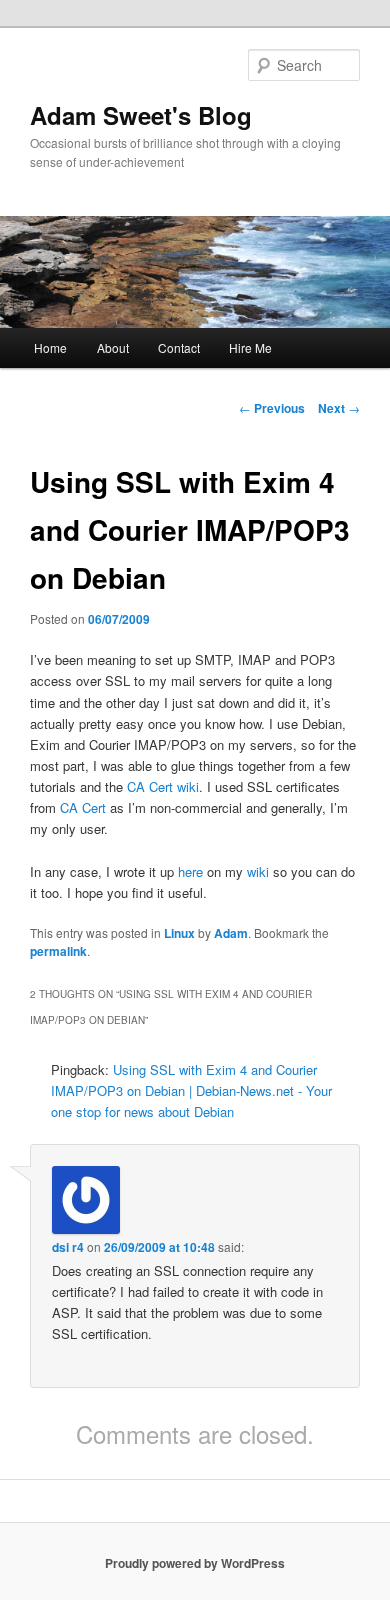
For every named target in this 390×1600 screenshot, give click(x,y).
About (113, 347)
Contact (179, 347)
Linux (179, 933)
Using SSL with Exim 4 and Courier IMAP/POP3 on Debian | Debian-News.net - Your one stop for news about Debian (191, 1090)
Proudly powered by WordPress (195, 1563)
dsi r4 (68, 1247)
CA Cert (83, 807)
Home (50, 347)
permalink (58, 951)
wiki (258, 871)
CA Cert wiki (163, 786)
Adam (231, 933)
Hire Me (250, 347)
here (190, 871)
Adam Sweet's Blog (141, 115)
